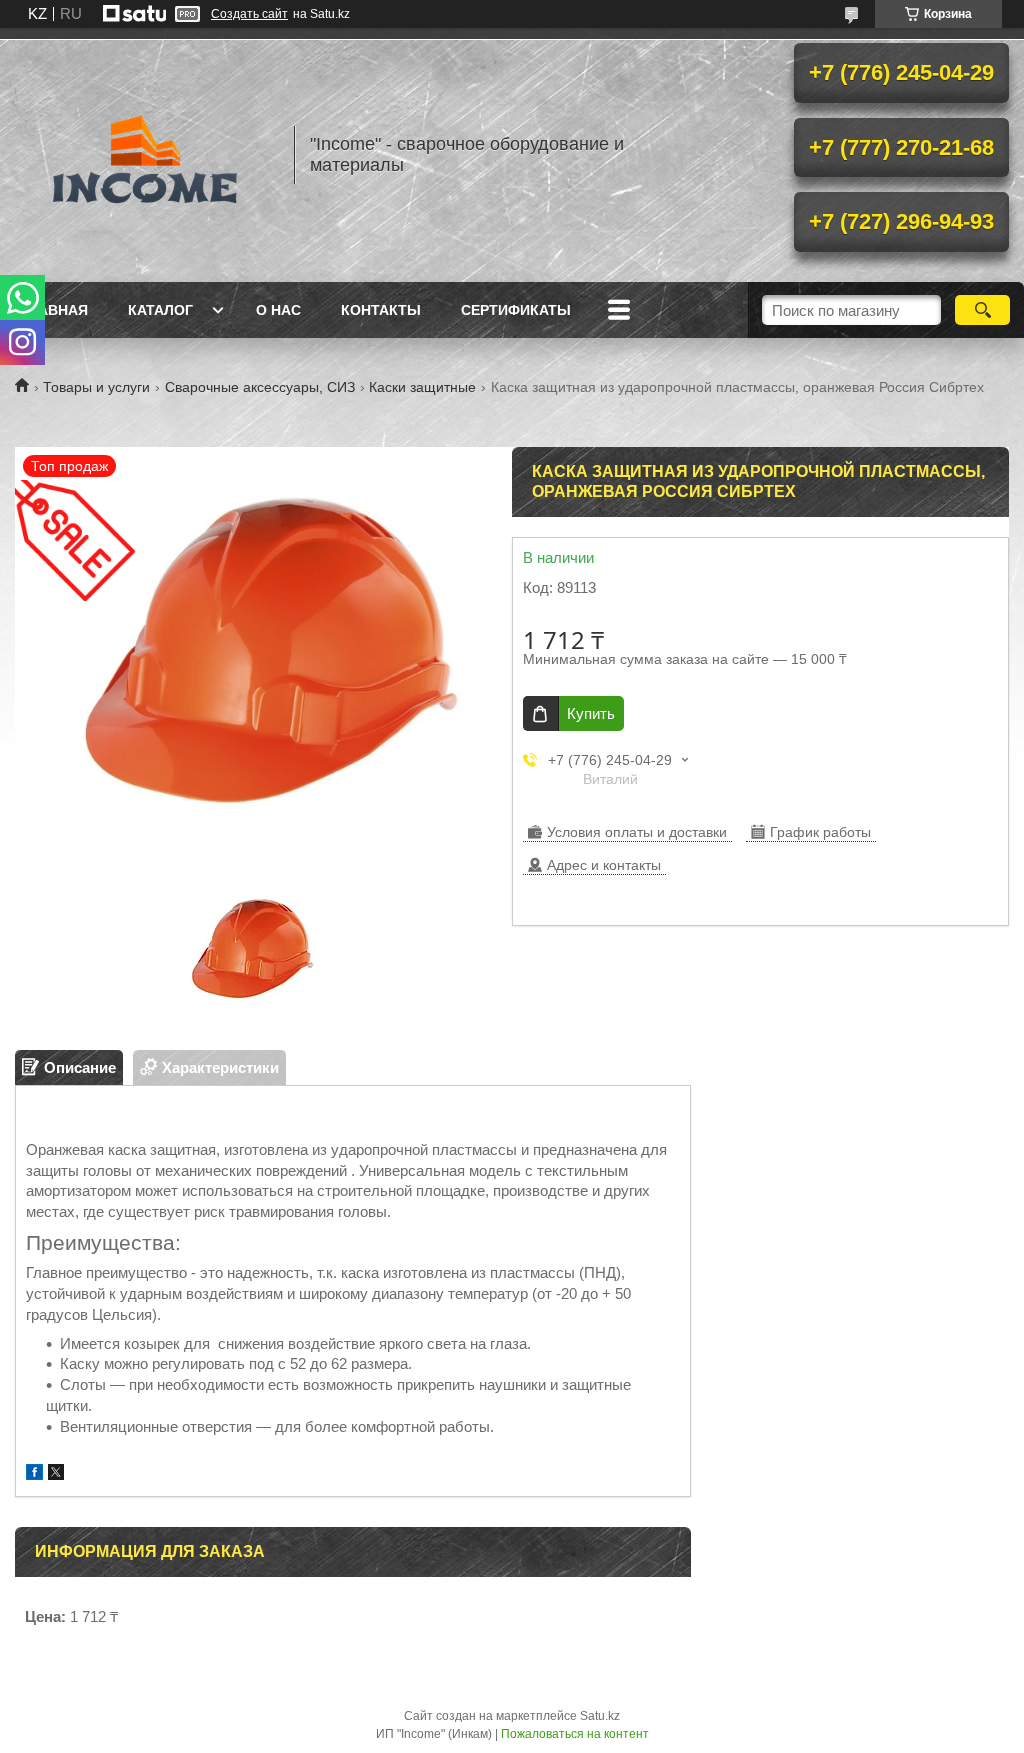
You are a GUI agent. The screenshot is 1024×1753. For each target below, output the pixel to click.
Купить (591, 713)
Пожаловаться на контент (575, 1734)
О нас (278, 310)
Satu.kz (600, 1716)
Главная (54, 310)
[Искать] (982, 310)
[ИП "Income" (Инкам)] (145, 155)
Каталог (160, 310)
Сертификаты (516, 310)
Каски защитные (422, 387)
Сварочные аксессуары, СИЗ (260, 387)
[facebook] (34, 1474)
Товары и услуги (96, 387)
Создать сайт (249, 14)
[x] (56, 1474)
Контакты (381, 310)
